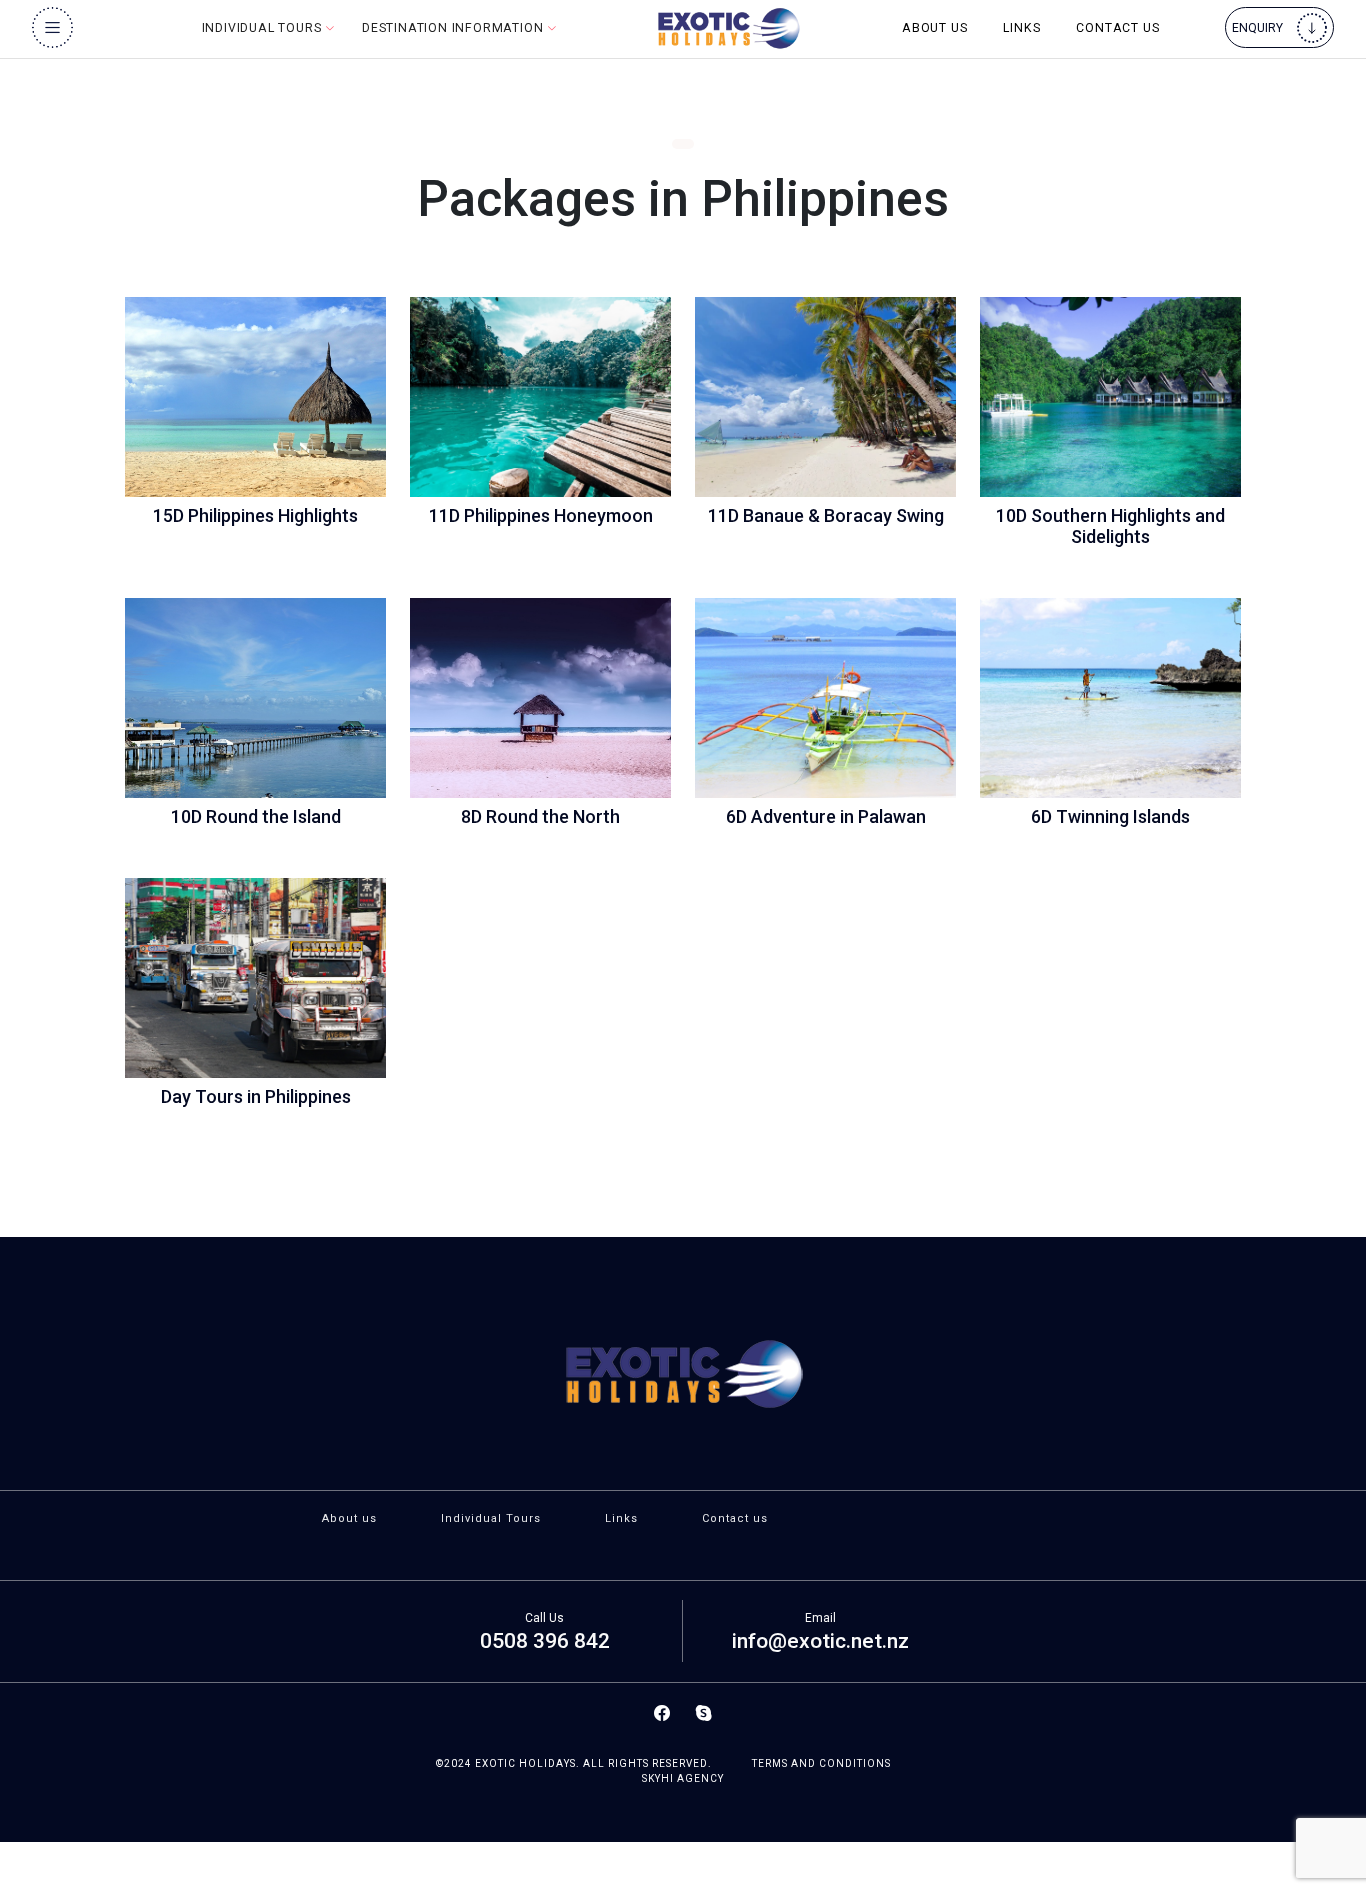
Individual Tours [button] (264, 28)
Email (820, 1618)
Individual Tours (491, 1518)
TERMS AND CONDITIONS (821, 1763)
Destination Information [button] (454, 28)
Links (1021, 28)
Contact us (1117, 28)
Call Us (544, 1618)
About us (934, 28)
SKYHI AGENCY (683, 1778)
